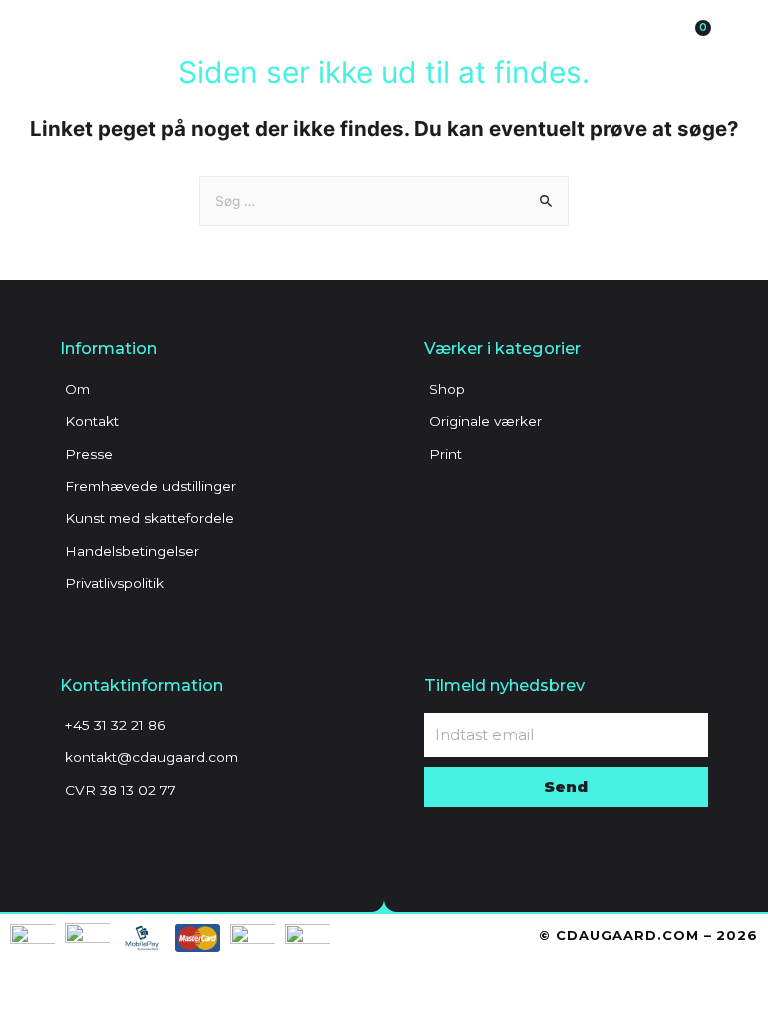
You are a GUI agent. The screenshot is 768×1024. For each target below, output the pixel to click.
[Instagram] (110, 838)
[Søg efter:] (384, 201)
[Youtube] (145, 838)
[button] (559, 39)
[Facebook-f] (75, 838)
